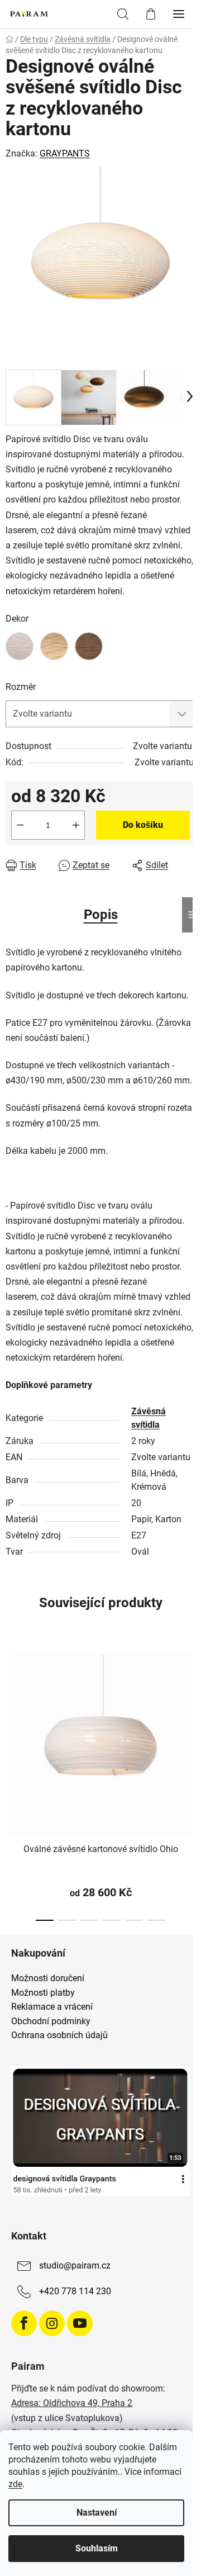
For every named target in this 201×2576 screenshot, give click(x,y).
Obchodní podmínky (51, 2021)
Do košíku (143, 825)
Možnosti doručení (48, 1978)
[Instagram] (52, 2323)
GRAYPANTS (65, 153)
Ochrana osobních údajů (59, 2035)
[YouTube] (80, 2323)
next (189, 1710)
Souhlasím (97, 2548)
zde (15, 2484)
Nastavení (97, 2513)
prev (12, 1710)
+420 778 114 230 (75, 2292)
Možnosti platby (43, 1993)
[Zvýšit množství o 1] (76, 825)
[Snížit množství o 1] (20, 825)
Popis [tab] (101, 915)
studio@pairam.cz (75, 2266)
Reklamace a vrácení (52, 2007)
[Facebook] (24, 2323)
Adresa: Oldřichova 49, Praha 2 (72, 2403)
